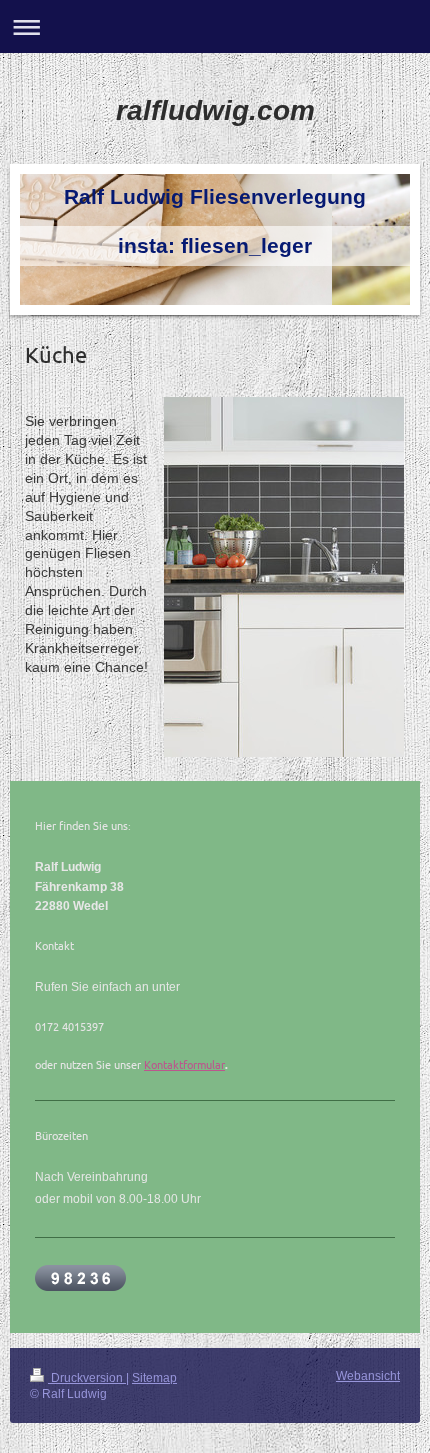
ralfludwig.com (215, 110)
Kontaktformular (184, 1064)
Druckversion (87, 1378)
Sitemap (154, 1378)
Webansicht (368, 1376)
